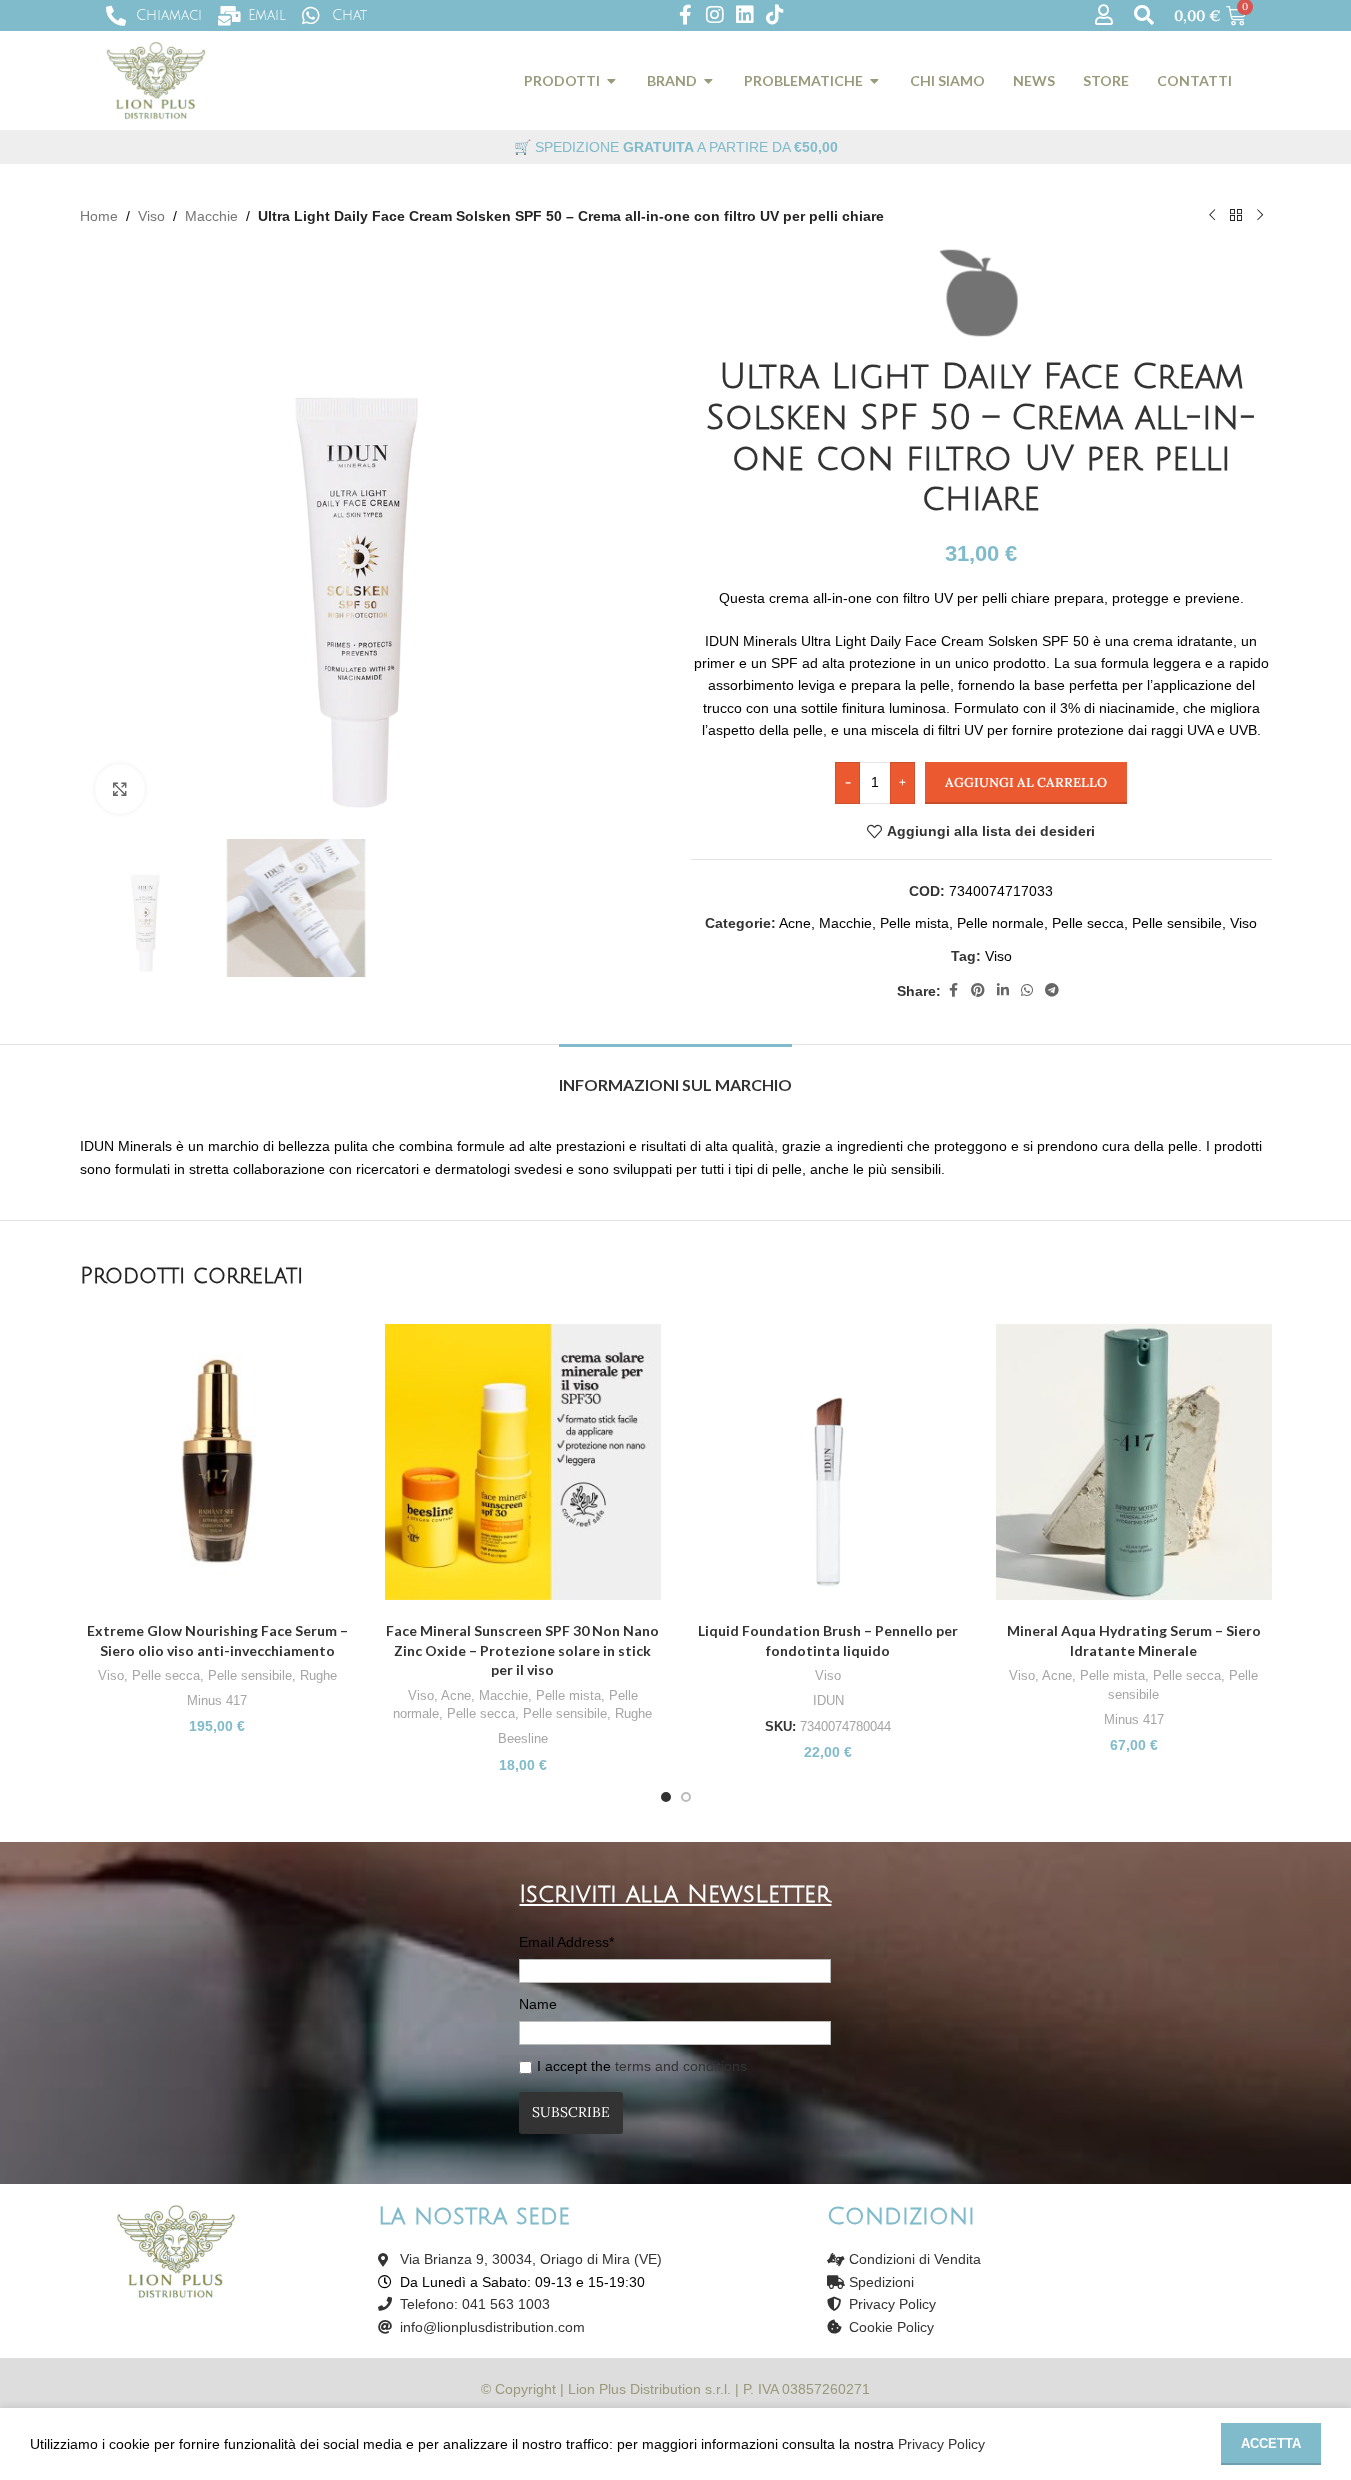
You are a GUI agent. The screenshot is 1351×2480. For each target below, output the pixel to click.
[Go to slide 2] (686, 1797)
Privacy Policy (941, 2444)
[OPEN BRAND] (709, 81)
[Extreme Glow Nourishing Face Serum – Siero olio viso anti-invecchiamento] (218, 1462)
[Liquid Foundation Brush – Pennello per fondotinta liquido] (829, 1462)
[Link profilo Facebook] (953, 990)
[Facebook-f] (685, 15)
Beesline (523, 1738)
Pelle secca (1088, 923)
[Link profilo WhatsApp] (1027, 990)
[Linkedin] (745, 15)
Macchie (211, 216)
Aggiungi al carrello (1026, 782)
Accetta (1271, 2443)
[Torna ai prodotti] (1236, 216)
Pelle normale (1000, 923)
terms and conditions (681, 2066)
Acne (795, 923)
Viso (151, 216)
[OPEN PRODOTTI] (612, 81)
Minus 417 (217, 1700)
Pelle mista (914, 923)
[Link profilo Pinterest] (978, 990)
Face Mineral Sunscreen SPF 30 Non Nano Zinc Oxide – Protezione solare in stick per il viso (522, 1650)
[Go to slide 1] (666, 1797)
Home (99, 216)
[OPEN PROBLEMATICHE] (875, 81)
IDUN (828, 1700)
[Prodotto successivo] (1260, 216)
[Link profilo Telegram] (1052, 990)
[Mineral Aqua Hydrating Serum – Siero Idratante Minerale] (1134, 1462)
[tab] (675, 1074)
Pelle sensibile (1177, 923)
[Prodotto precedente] (1212, 216)
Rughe (318, 1675)
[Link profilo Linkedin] (1003, 990)
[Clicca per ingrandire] (120, 789)
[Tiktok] (775, 15)
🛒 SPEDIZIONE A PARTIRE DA (676, 147)
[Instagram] (715, 15)
